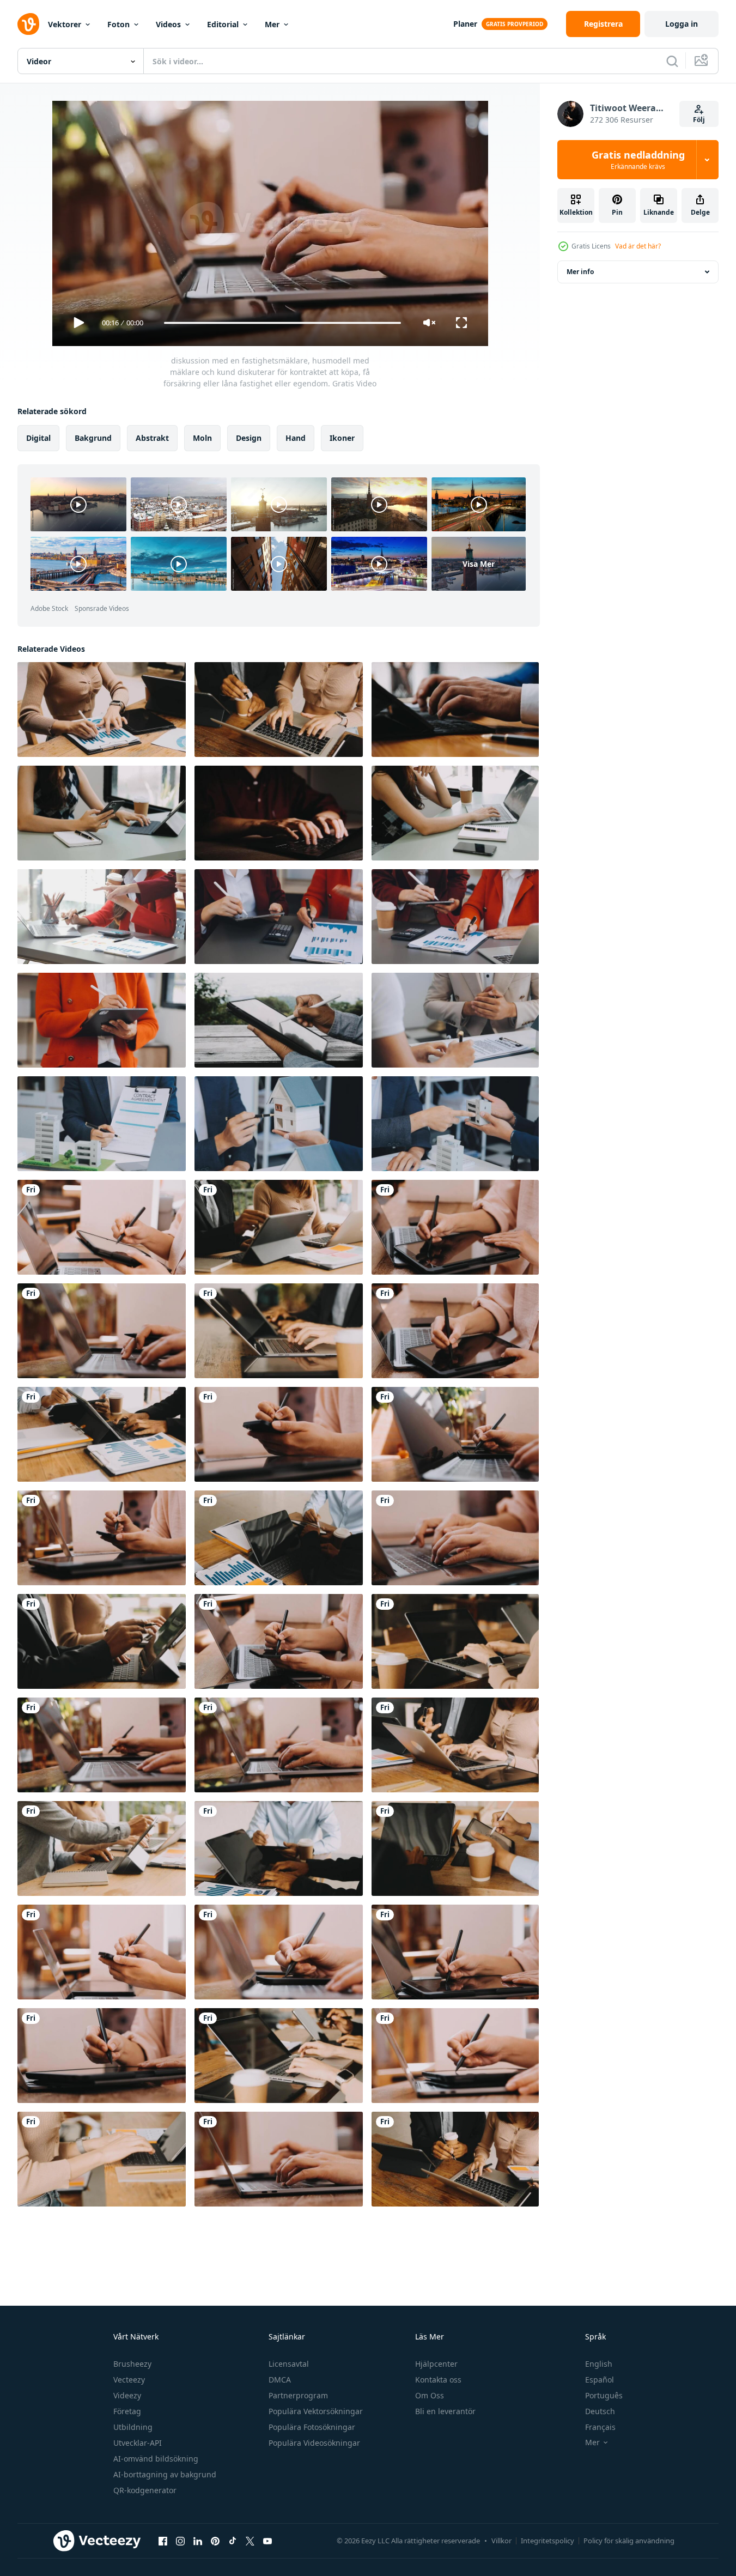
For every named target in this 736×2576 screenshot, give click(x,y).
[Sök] (672, 61)
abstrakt (152, 438)
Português (604, 2395)
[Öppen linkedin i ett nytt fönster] (198, 2541)
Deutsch (600, 2411)
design (249, 438)
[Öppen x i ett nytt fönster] (250, 2541)
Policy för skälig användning (629, 2541)
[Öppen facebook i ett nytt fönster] (163, 2541)
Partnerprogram (298, 2395)
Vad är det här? (638, 246)
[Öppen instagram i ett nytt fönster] (180, 2541)
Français (600, 2427)
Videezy (127, 2395)
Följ (699, 120)
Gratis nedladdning (638, 160)
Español (600, 2380)
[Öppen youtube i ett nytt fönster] (267, 2541)
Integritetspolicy (548, 2541)
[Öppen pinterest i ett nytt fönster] (215, 2541)
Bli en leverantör (445, 2411)
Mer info (580, 272)
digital (38, 438)
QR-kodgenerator (145, 2490)
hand (296, 438)
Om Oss (430, 2395)
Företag (127, 2411)
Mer (272, 24)
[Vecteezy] (28, 24)
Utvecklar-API (138, 2443)
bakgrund (93, 438)
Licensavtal (289, 2364)
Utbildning (133, 2427)
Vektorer (65, 24)
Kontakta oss (438, 2380)
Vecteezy (129, 2380)
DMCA (280, 2380)
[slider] (282, 323)
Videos (168, 24)
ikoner (342, 438)
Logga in (682, 24)
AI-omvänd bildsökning (156, 2459)
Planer (465, 24)
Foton (118, 24)
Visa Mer (479, 564)
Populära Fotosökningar (312, 2427)
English (599, 2364)
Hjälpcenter (436, 2364)
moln (202, 438)
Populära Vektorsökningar (316, 2411)
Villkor (501, 2541)
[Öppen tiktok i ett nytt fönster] (233, 2541)
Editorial (223, 24)
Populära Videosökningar (314, 2443)
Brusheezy (132, 2364)
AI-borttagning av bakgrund (165, 2474)
